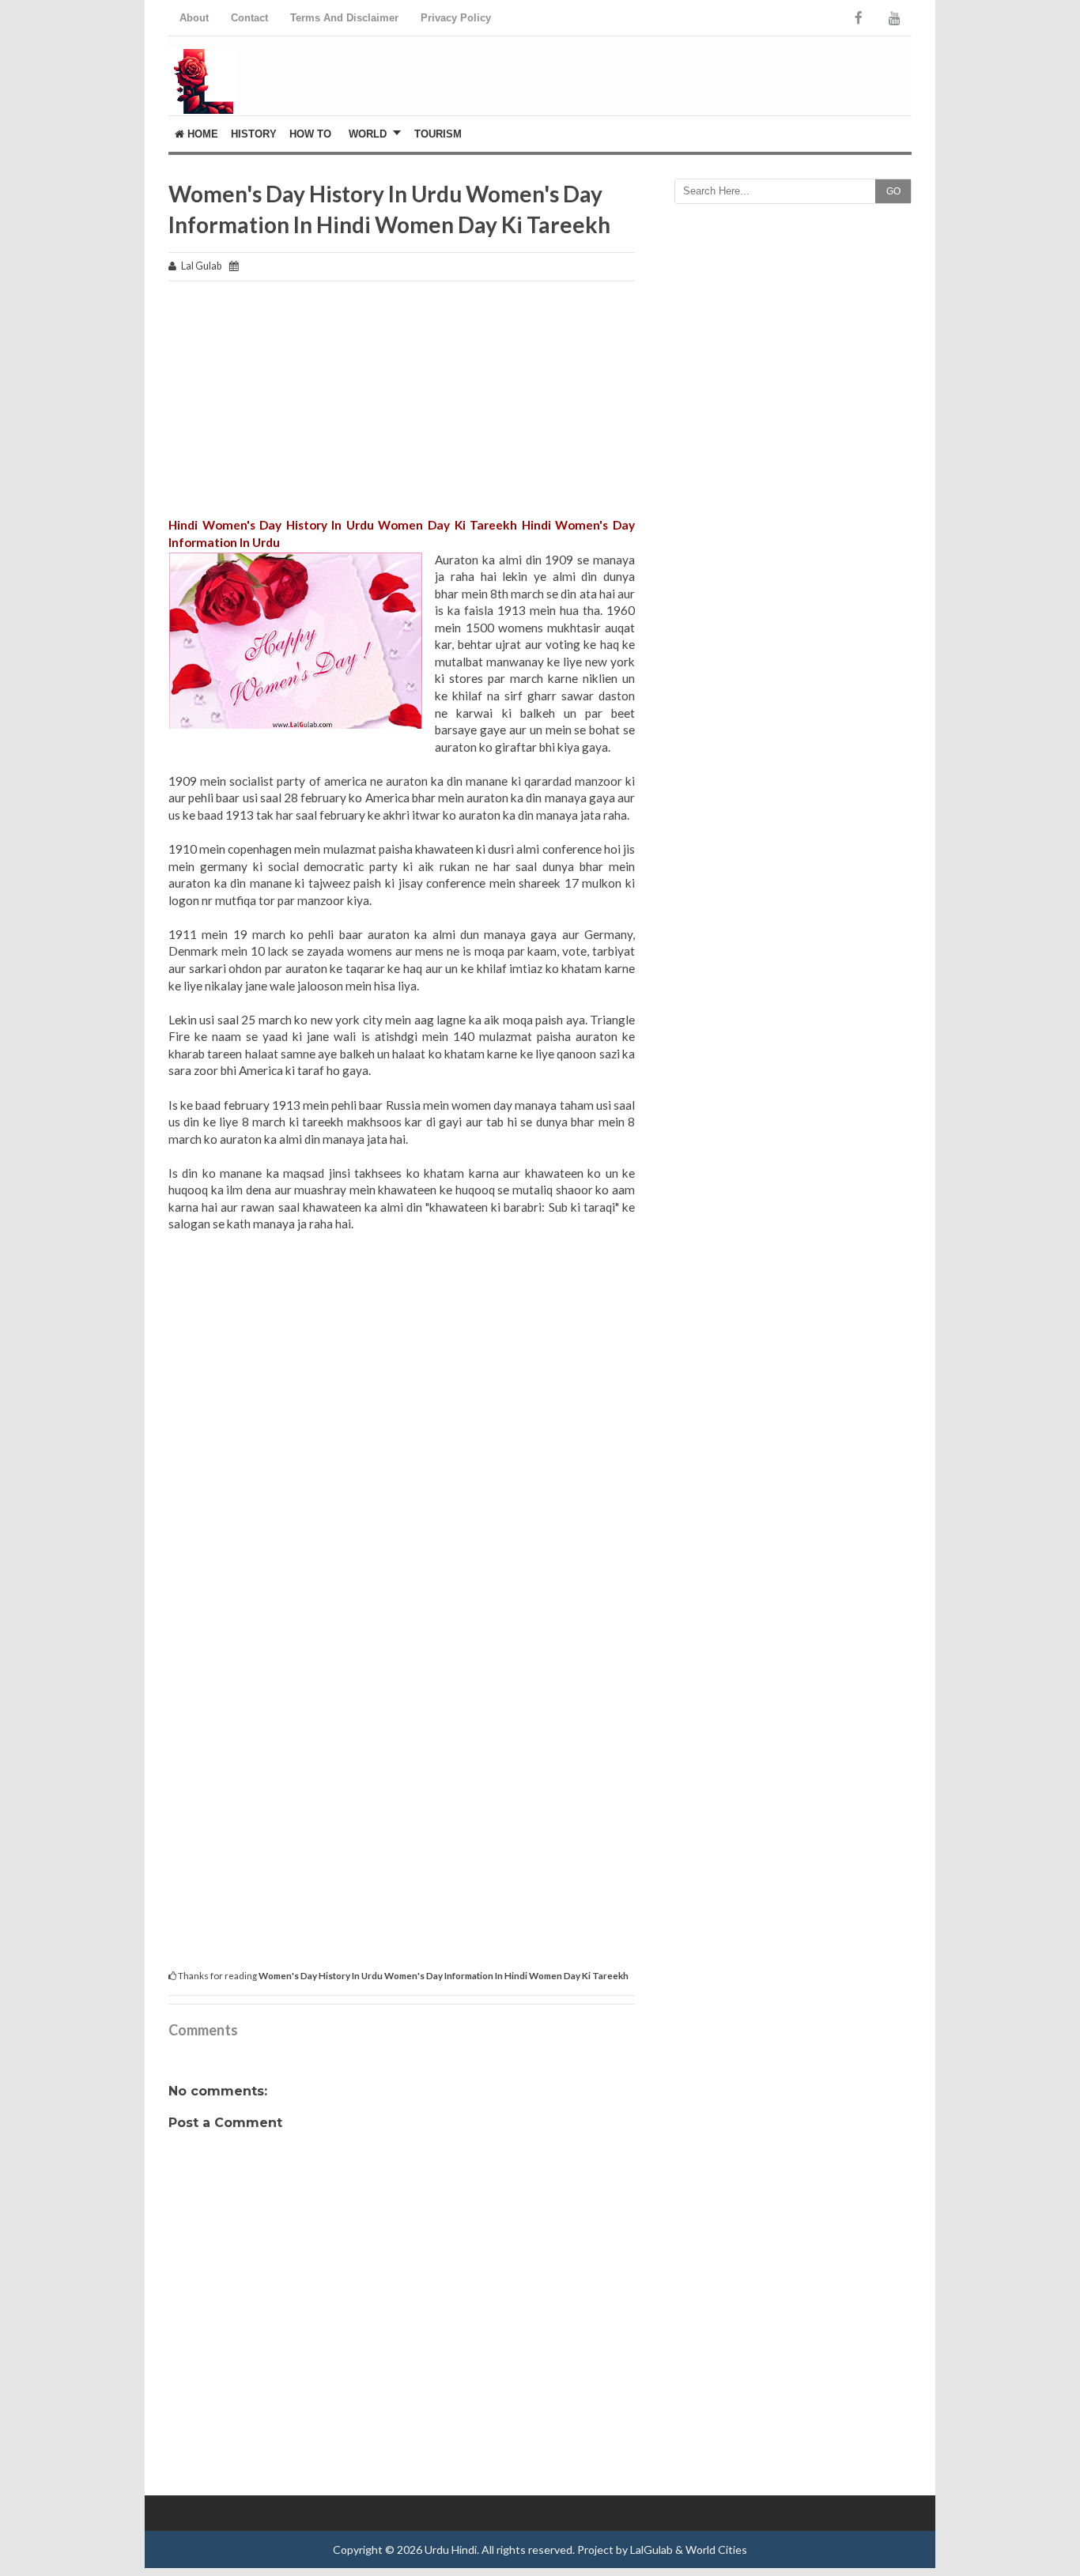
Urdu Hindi (451, 2550)
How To (310, 134)
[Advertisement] (402, 406)
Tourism (438, 134)
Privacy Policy (456, 18)
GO (893, 191)
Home (201, 134)
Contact (249, 18)
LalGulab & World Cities (689, 2550)
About (194, 18)
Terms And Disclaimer (344, 18)
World (368, 134)
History (254, 134)
